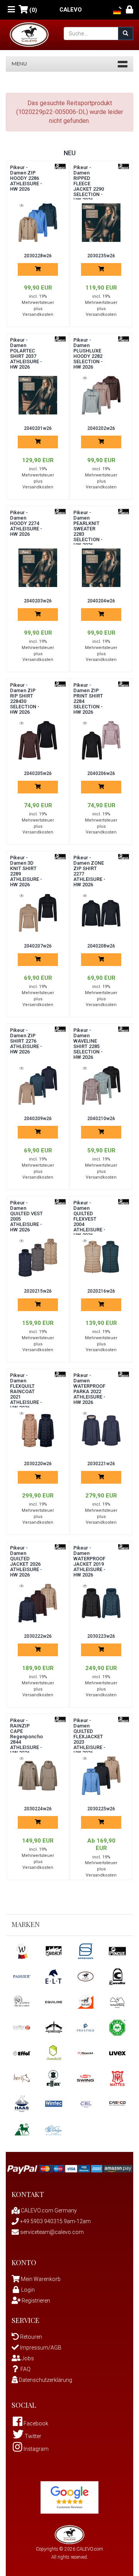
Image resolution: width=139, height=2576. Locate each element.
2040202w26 (101, 428)
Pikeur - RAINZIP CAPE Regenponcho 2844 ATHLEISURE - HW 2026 (26, 1737)
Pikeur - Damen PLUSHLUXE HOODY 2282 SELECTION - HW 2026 (88, 353)
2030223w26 (101, 1636)
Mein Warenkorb (41, 2279)
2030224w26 (38, 1809)
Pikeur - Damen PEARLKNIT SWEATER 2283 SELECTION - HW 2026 (88, 529)
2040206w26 (101, 773)
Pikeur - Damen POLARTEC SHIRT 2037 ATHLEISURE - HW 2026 (26, 353)
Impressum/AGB (40, 2348)
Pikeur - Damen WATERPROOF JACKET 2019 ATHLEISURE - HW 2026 (89, 1561)
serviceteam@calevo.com (51, 2232)
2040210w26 (101, 1119)
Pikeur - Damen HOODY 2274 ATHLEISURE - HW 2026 (26, 523)
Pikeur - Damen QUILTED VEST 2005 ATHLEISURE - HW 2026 (26, 1216)
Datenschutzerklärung (45, 2380)
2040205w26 (38, 773)
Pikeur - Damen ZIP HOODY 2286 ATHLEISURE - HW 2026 (26, 178)
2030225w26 (101, 1809)
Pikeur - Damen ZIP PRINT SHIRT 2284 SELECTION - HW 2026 (88, 699)
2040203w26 (38, 601)
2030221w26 (101, 1464)
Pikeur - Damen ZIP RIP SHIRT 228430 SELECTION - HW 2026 (25, 699)
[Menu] (11, 10)
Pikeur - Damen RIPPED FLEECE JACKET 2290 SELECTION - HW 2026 (89, 184)
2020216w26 (101, 1291)
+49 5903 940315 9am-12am (55, 2221)
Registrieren (35, 2301)
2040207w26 (38, 946)
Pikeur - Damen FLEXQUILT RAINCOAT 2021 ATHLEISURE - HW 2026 (26, 1391)
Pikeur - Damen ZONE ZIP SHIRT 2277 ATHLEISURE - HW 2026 (89, 871)
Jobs (27, 2358)
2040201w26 (38, 428)
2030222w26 (38, 1636)
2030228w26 (38, 256)
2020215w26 (38, 1291)
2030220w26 (38, 1464)
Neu (70, 153)
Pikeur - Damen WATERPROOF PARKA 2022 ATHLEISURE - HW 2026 (89, 1389)
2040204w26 (101, 601)
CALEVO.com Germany (48, 2210)
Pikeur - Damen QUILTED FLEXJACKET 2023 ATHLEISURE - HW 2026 (89, 1737)
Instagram (36, 2449)
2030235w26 (101, 256)
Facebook (35, 2423)
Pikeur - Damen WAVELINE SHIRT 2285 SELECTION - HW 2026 (88, 1044)
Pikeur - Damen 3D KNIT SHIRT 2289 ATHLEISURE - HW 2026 (26, 871)
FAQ (25, 2369)
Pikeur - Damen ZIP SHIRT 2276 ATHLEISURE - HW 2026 (26, 1041)
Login (28, 2290)
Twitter (32, 2436)
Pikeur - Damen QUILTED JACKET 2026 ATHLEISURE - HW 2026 (26, 1561)
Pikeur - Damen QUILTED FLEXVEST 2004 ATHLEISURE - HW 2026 (89, 1219)
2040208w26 (101, 946)
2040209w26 (38, 1119)
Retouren (31, 2337)
